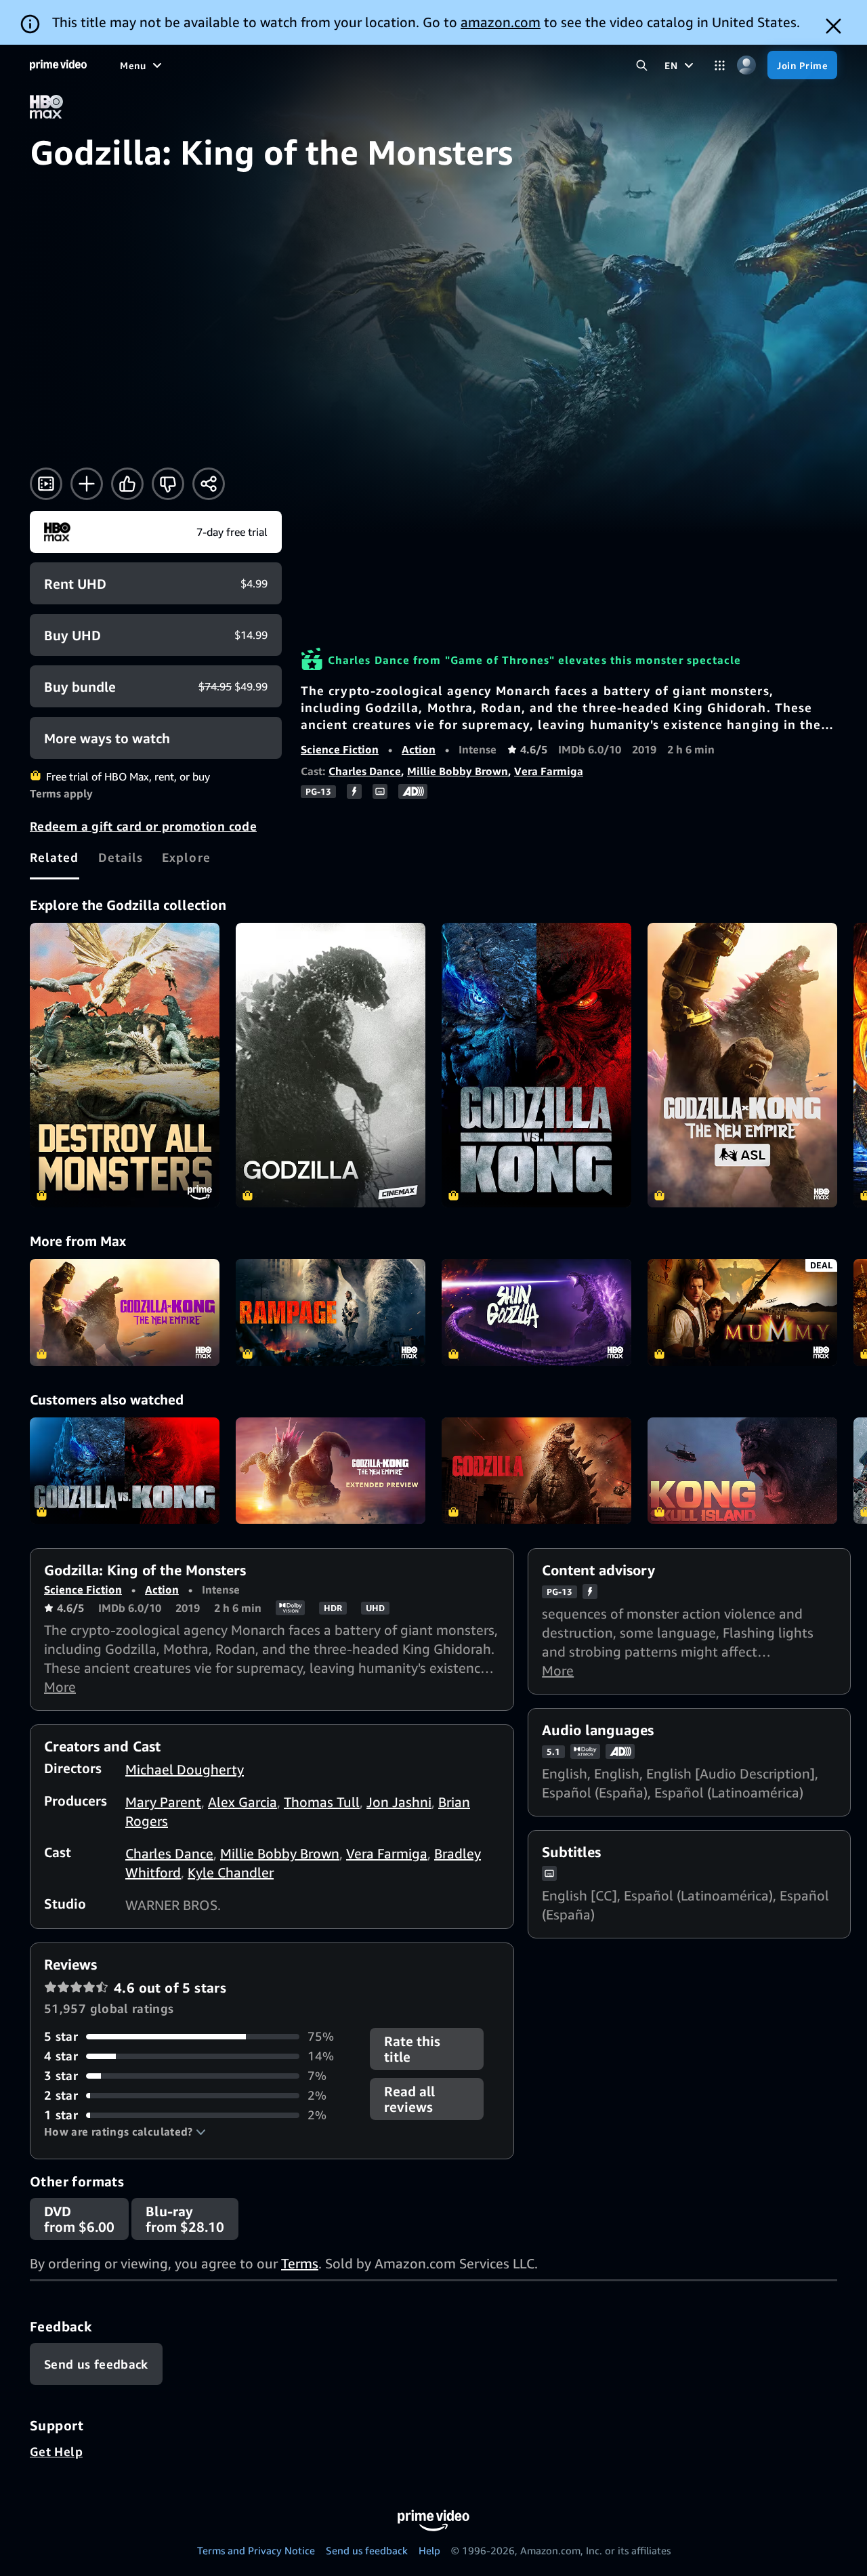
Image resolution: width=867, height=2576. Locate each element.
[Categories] (720, 65)
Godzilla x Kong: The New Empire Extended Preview (331, 1471)
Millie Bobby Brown (458, 771)
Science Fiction (340, 749)
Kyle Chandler (231, 1872)
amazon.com (501, 22)
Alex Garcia (242, 1802)
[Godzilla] (331, 1065)
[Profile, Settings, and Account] (746, 65)
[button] (125, 2132)
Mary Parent (163, 1802)
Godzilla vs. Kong (125, 1471)
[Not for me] (168, 484)
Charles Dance (365, 771)
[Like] (127, 484)
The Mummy (742, 1312)
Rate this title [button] (412, 2049)
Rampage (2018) (331, 1312)
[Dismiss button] (833, 26)
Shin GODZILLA (536, 1312)
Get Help (56, 2451)
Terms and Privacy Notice (256, 2550)
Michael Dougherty (185, 1769)
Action (419, 749)
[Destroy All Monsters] (125, 1065)
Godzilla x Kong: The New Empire (125, 1312)
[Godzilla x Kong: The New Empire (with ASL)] (742, 1065)
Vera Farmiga (549, 771)
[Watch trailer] (46, 484)
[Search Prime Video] (642, 65)
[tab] (55, 857)
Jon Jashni (399, 1802)
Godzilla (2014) (536, 1471)
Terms (300, 2263)
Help (429, 2550)
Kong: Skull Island (742, 1471)
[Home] (58, 65)
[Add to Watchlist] (87, 484)
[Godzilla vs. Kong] (536, 1065)
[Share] (209, 484)
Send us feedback (367, 2550)
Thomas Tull (322, 1802)
